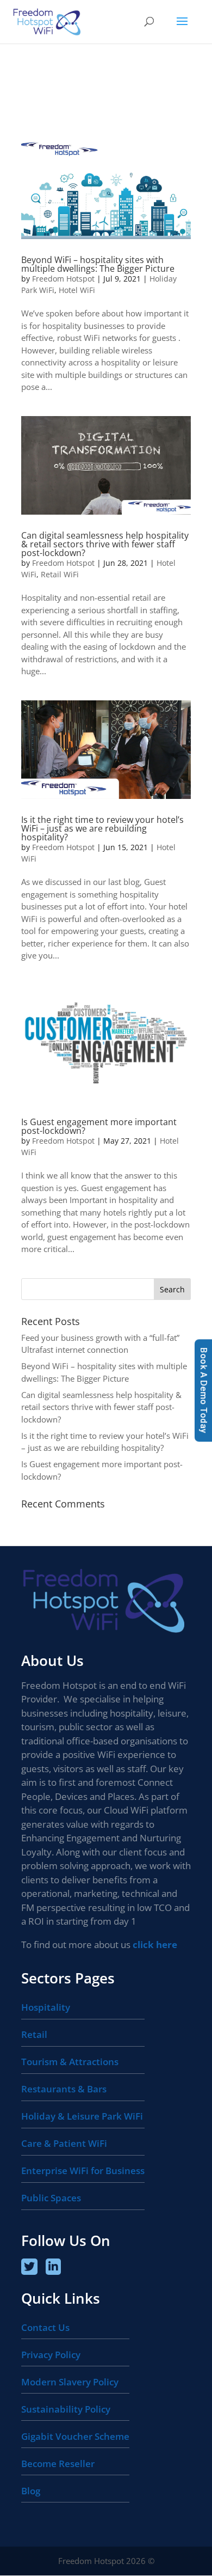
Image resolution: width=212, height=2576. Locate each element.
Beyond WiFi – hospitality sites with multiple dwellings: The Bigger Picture (98, 264)
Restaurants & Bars (64, 2089)
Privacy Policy (51, 2355)
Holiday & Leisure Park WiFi (82, 2116)
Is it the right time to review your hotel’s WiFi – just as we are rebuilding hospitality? (102, 828)
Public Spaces (51, 2198)
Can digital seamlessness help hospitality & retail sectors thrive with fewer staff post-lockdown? (105, 544)
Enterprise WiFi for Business (83, 2171)
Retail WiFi (60, 574)
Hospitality (46, 2007)
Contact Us (45, 2327)
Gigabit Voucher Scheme (75, 2436)
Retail (34, 2034)
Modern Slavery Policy (70, 2382)
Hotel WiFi (77, 290)
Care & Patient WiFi (64, 2143)
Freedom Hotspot (63, 279)
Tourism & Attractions (70, 2062)
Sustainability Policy (66, 2409)
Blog (31, 2491)
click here (155, 1945)
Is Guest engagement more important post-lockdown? (99, 1126)
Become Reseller (58, 2464)
